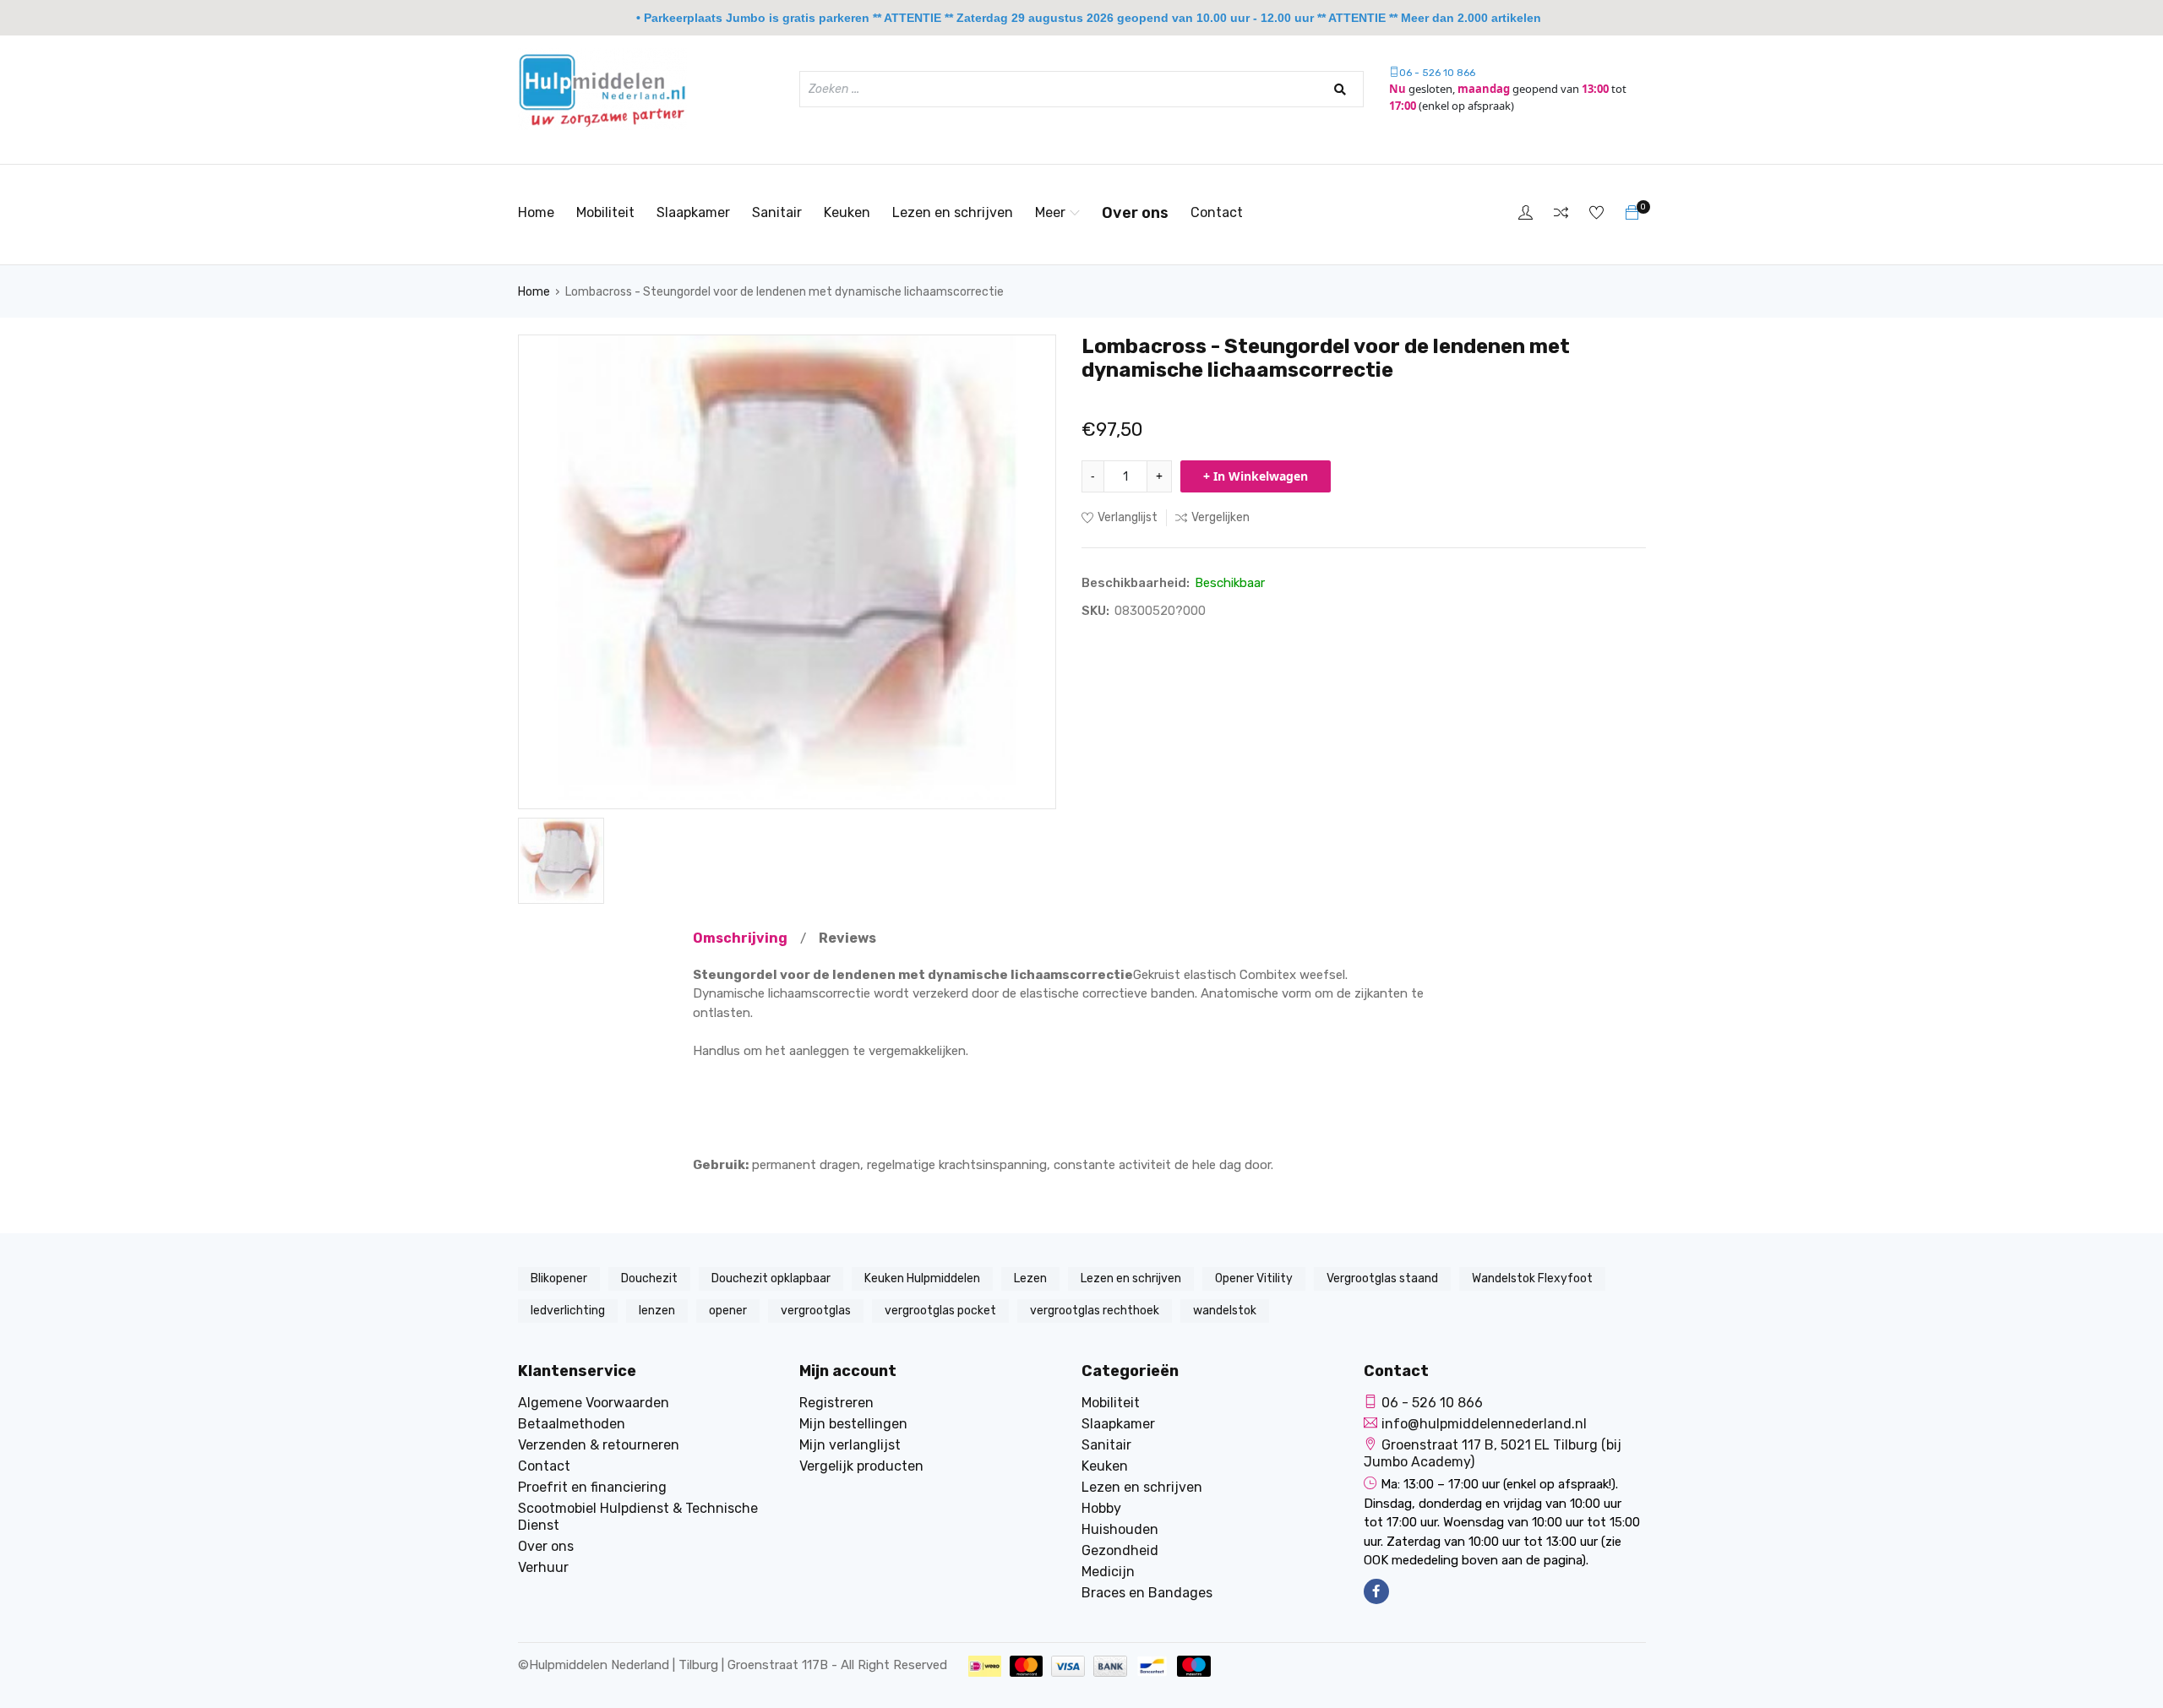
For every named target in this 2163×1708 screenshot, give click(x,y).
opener (728, 1311)
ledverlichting (568, 1311)
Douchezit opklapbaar (771, 1278)
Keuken (847, 212)
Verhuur (543, 1567)
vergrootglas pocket (940, 1311)
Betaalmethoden (572, 1424)
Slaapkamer (693, 212)
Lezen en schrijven (953, 212)
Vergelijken (1220, 517)
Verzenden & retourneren (599, 1445)
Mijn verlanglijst (850, 1445)
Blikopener (559, 1278)
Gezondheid (1120, 1550)
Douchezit (649, 1278)
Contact (1217, 212)
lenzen (657, 1311)
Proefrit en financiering (592, 1487)
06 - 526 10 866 (1437, 73)
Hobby (1101, 1508)
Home (536, 212)
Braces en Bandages (1147, 1593)
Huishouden (1120, 1529)
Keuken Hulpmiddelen (922, 1278)
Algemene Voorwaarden (594, 1403)
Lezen (1030, 1278)
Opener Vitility (1254, 1278)
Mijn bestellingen (853, 1424)
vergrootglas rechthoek (1095, 1311)
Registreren (836, 1403)
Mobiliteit (605, 212)
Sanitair (777, 212)
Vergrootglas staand (1382, 1278)
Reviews (847, 938)
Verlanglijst (1128, 517)
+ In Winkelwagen (1256, 476)
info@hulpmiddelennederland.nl (1484, 1424)
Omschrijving (740, 938)
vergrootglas (816, 1311)
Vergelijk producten (861, 1466)
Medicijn (1108, 1572)
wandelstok (1225, 1311)
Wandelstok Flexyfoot (1532, 1278)
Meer (1050, 212)
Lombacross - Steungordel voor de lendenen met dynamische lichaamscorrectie (785, 292)
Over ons (1135, 213)
